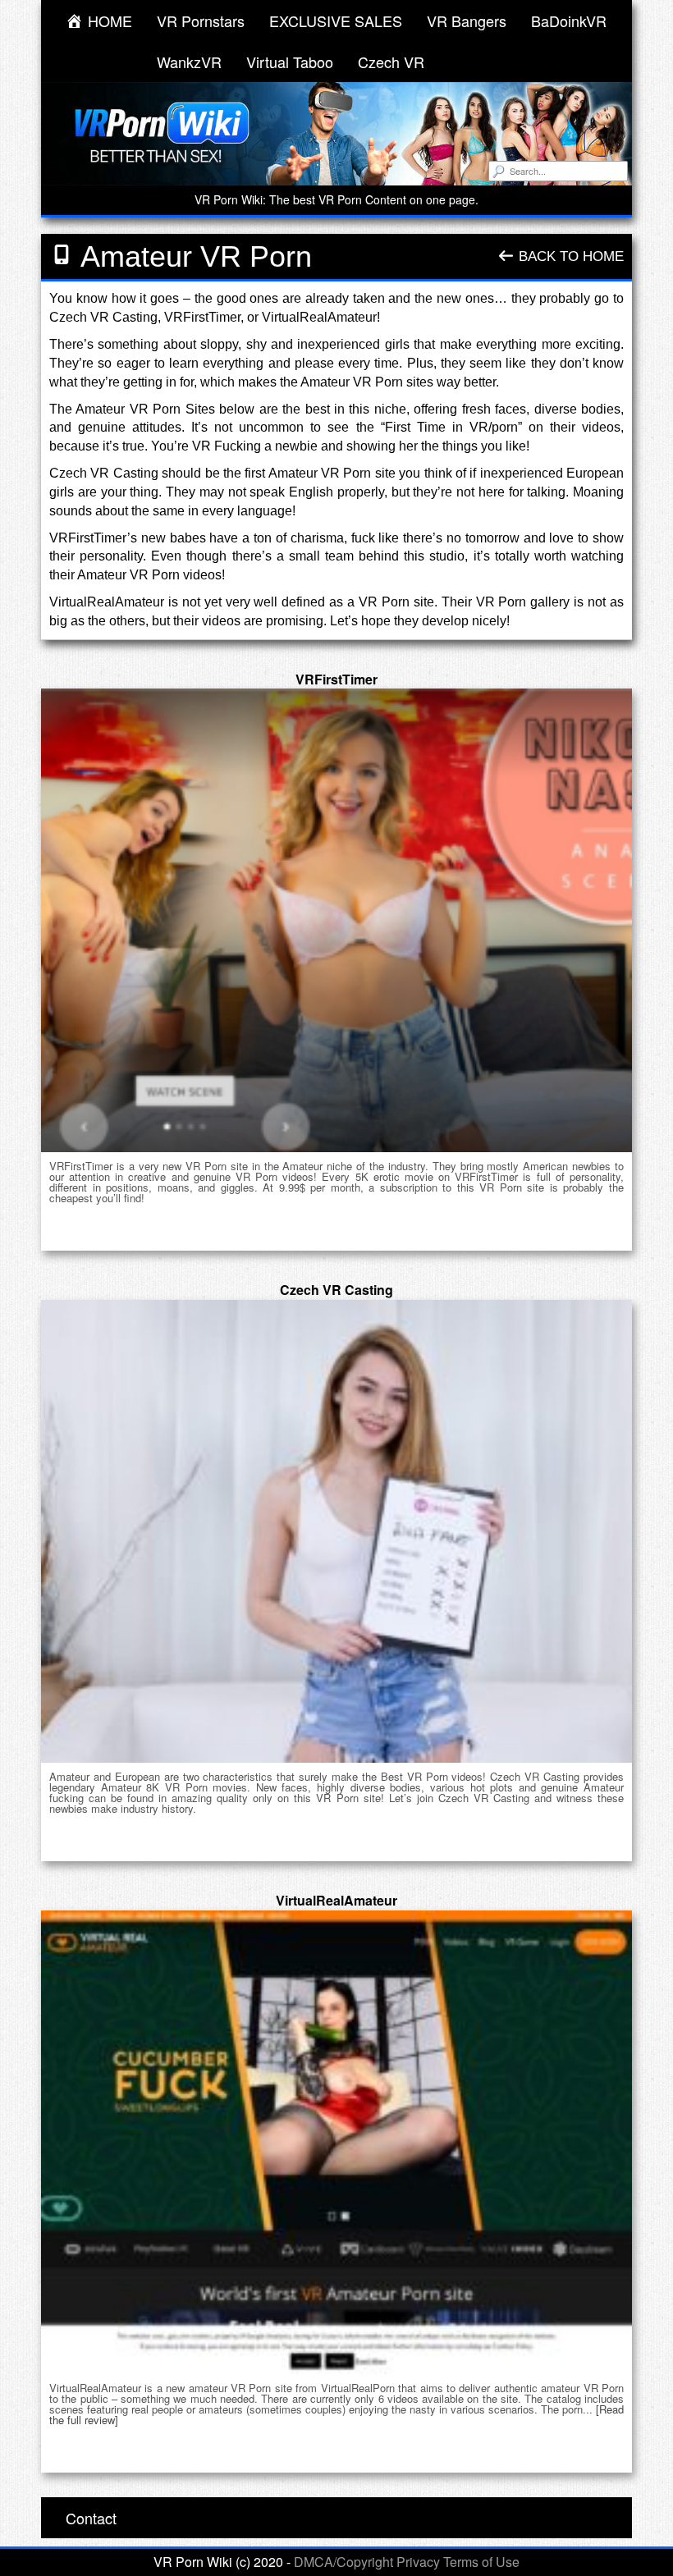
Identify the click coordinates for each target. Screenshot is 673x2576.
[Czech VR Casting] (336, 1532)
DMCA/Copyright (343, 2562)
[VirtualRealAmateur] (336, 2142)
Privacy (418, 2562)
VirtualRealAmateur (336, 1900)
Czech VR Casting (336, 1290)
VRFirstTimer (336, 679)
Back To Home (569, 256)
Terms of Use (481, 2562)
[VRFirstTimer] (336, 920)
